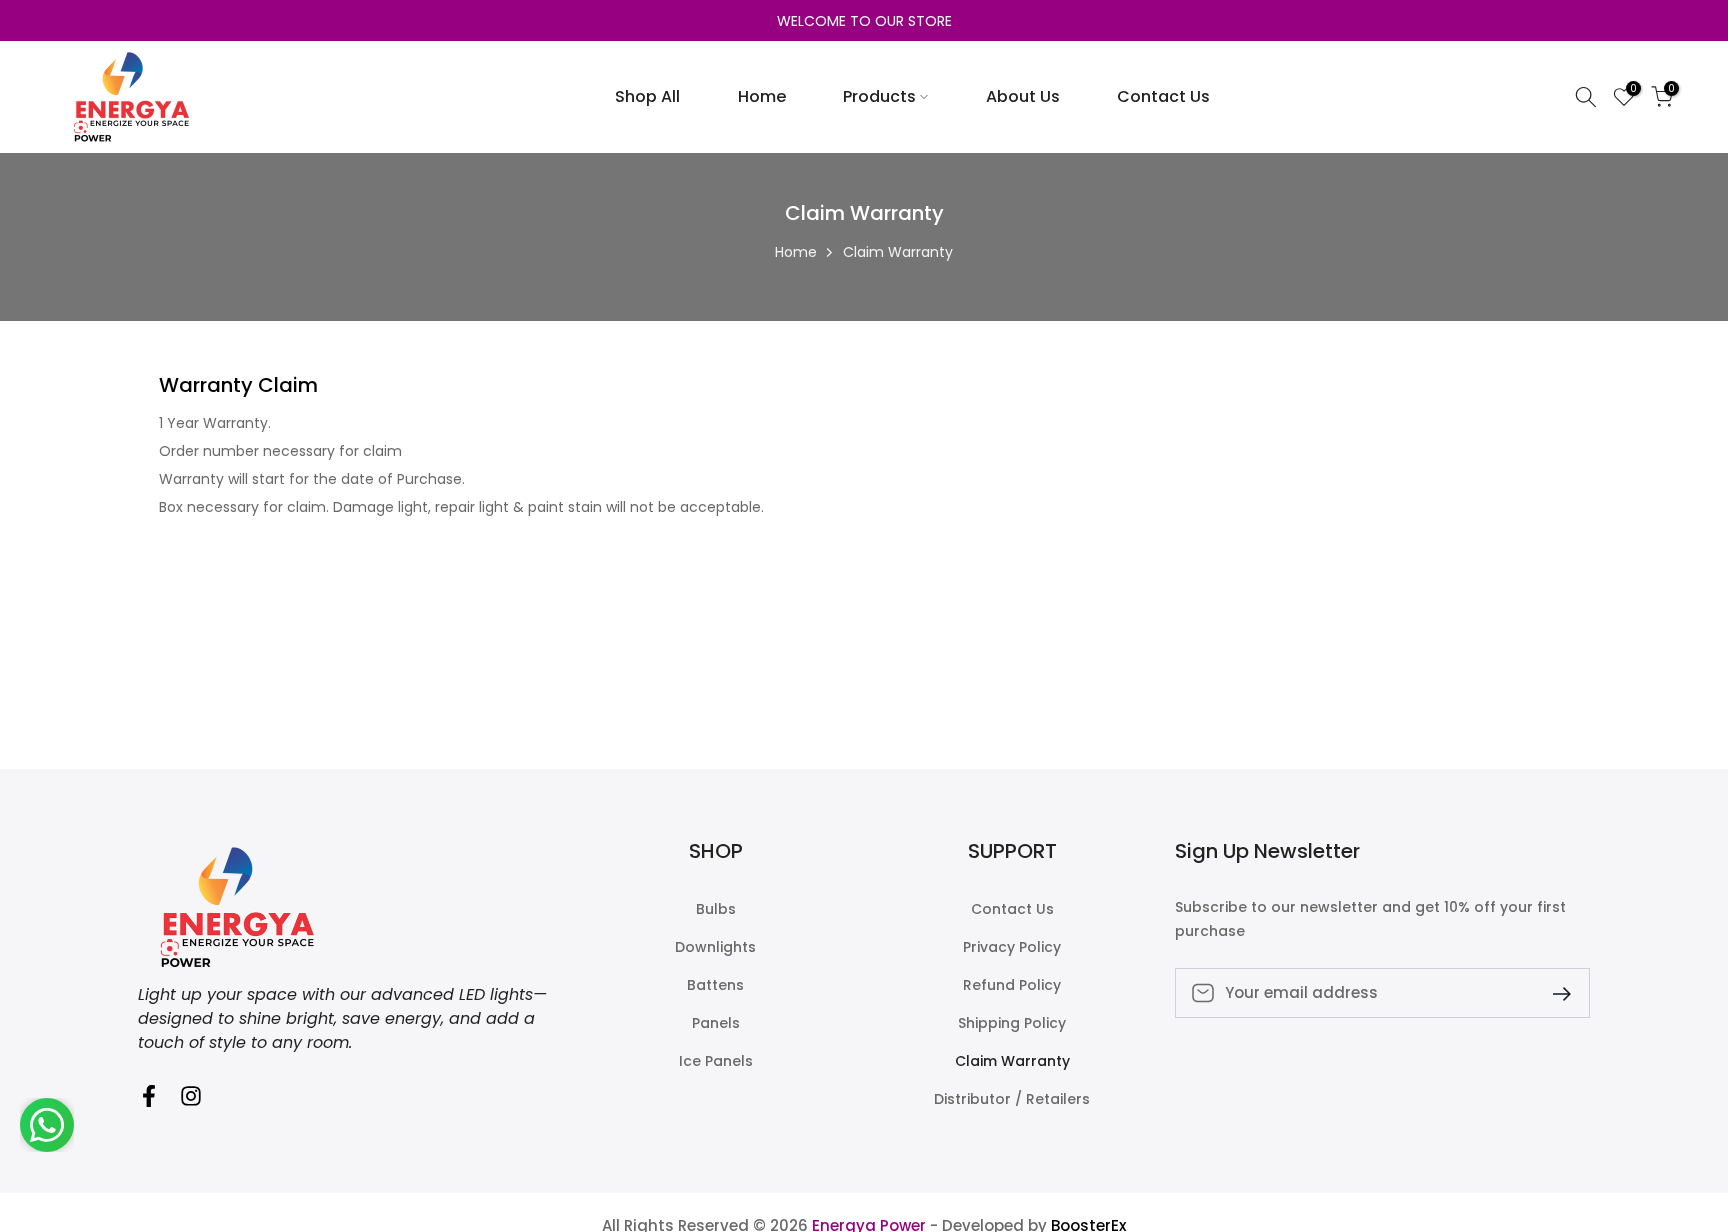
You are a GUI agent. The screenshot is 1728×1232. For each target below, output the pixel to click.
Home (762, 96)
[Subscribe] (1554, 992)
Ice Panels (716, 1061)
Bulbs (716, 909)
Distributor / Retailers (1012, 1099)
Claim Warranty (1012, 1061)
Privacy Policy (1012, 947)
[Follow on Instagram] (191, 1102)
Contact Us (1163, 96)
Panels (716, 1023)
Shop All (647, 96)
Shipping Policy (1012, 1023)
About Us (1023, 96)
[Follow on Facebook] (149, 1102)
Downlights (715, 947)
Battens (715, 985)
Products (879, 96)
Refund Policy (1012, 985)
